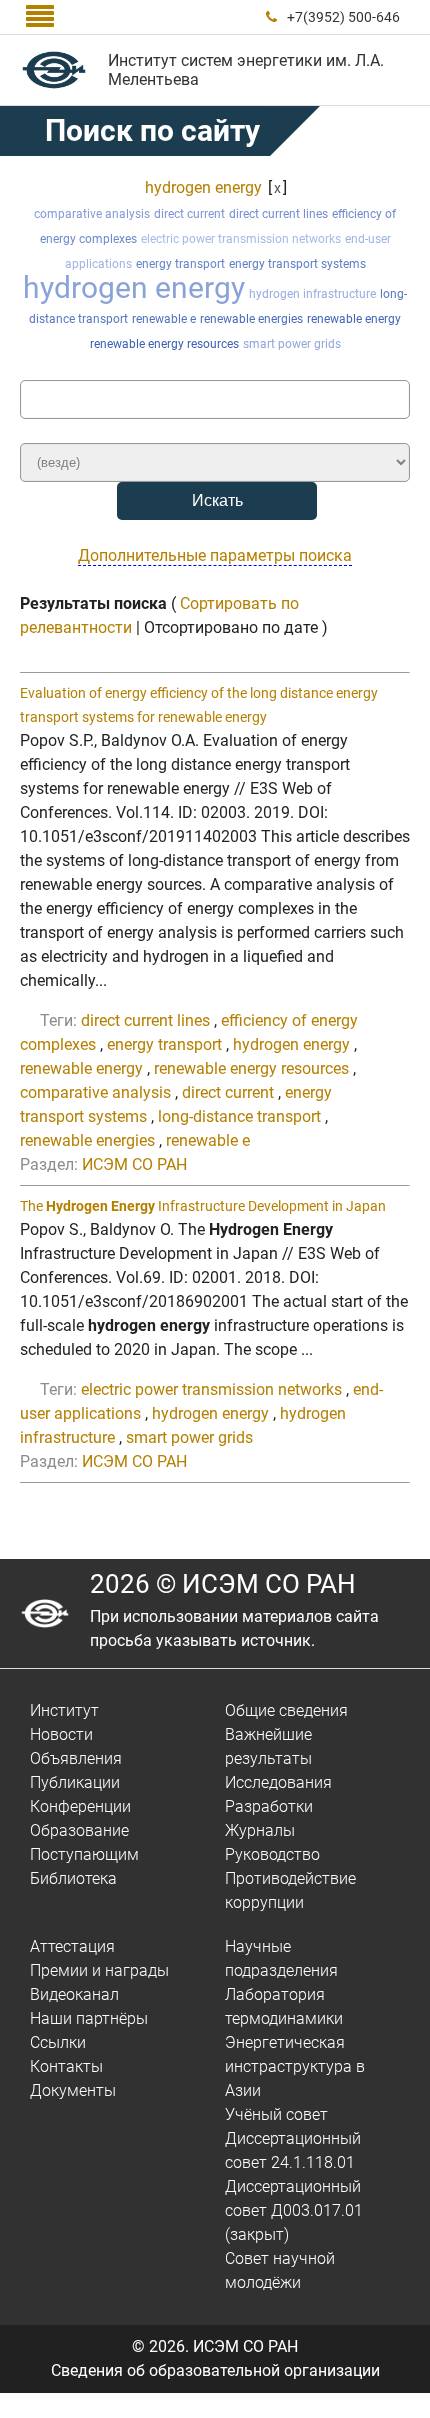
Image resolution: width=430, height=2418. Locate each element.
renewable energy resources (164, 344)
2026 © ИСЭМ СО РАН (223, 1584)
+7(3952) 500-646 (343, 17)
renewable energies (251, 319)
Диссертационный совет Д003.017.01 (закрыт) (294, 2210)
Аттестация (72, 1946)
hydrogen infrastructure (312, 294)
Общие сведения (286, 1710)
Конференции (80, 1806)
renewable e (164, 319)
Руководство (272, 1854)
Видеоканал (74, 1994)
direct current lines (278, 214)
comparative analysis (92, 214)
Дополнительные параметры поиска (215, 555)
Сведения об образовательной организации (215, 2370)
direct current (189, 214)
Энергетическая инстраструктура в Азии (295, 2066)
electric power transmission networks (241, 239)
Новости (61, 1734)
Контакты (66, 2066)
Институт (64, 1710)
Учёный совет (276, 2114)
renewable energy (354, 319)
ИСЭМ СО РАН (134, 1164)
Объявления (76, 1758)
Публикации (75, 1782)
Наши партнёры (89, 2018)
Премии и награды (99, 1970)
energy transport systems (297, 264)
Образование (79, 1830)
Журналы (260, 1830)
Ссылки (58, 2042)
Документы (73, 2090)
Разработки (269, 1806)
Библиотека (73, 1878)
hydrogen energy (203, 187)
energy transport (180, 264)
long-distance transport (239, 1116)
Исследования (278, 1782)
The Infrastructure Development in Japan (203, 1206)
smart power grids (292, 344)
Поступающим (84, 1854)
